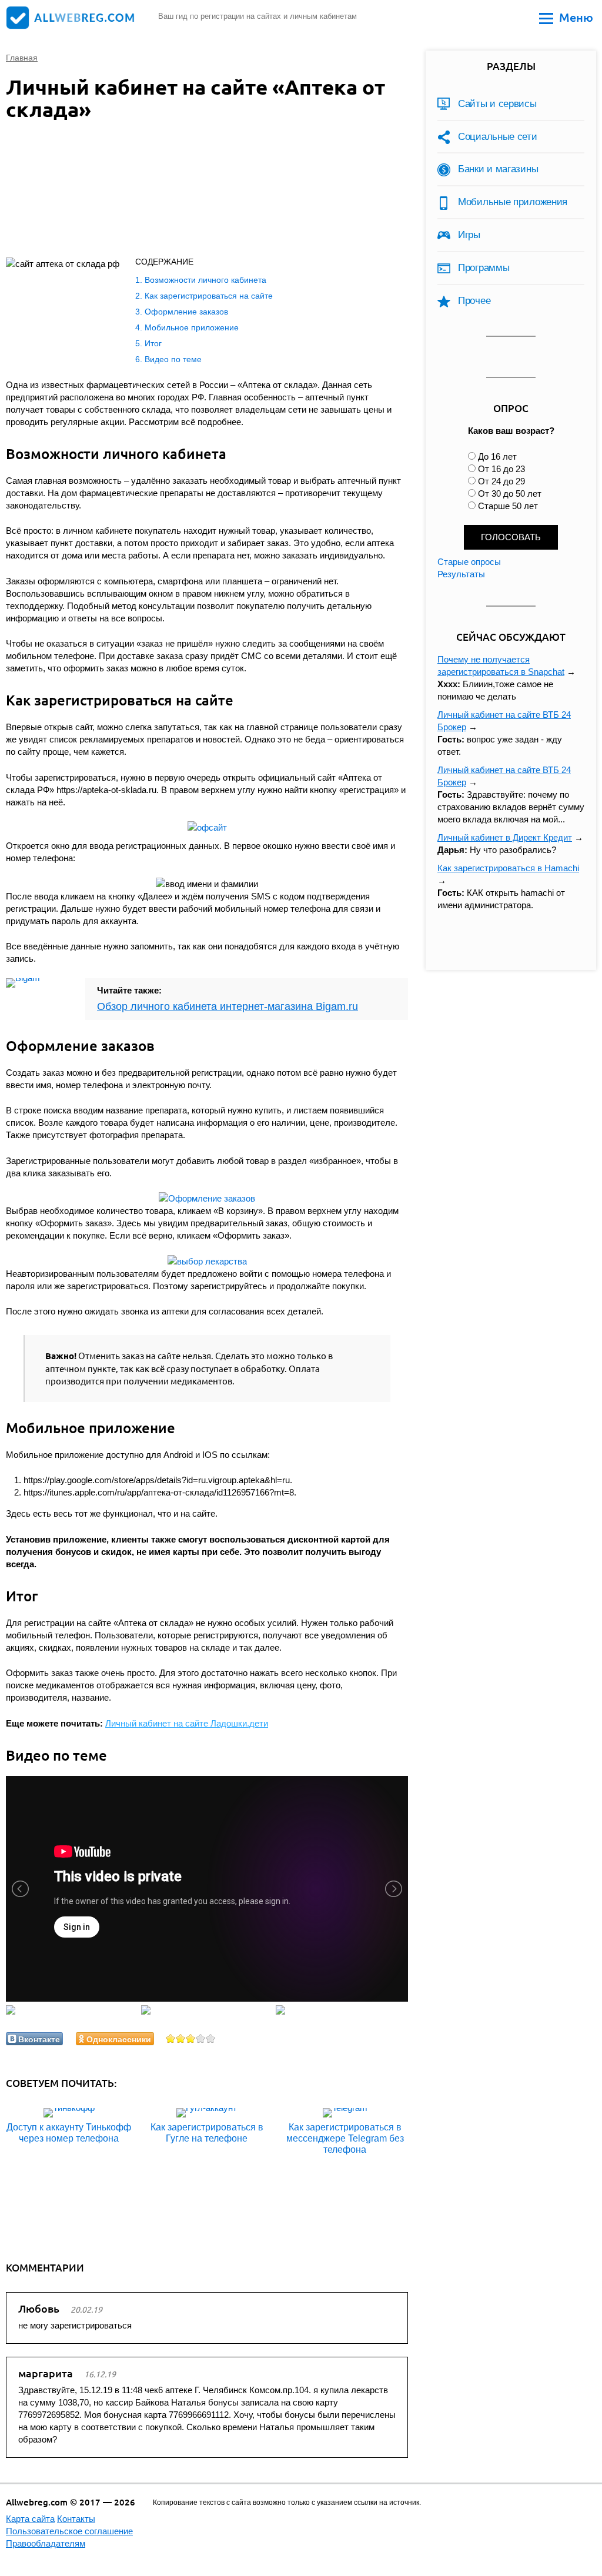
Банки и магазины (498, 169)
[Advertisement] (194, 192)
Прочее (474, 301)
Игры (469, 235)
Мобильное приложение (192, 327)
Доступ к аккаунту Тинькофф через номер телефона (69, 2133)
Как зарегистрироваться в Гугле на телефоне (207, 2133)
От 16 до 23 (501, 469)
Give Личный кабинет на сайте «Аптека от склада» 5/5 (211, 2038)
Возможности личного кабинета (205, 280)
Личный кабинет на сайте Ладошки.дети (187, 1723)
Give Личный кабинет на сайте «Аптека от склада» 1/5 (171, 2038)
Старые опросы (469, 562)
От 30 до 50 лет (510, 494)
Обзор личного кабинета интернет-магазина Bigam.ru (228, 1006)
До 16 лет (497, 456)
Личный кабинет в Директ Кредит (505, 837)
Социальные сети (498, 137)
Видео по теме (173, 359)
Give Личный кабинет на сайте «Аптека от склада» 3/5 (191, 2038)
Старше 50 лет (508, 506)
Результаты (461, 574)
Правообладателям (46, 2543)
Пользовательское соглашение (69, 2531)
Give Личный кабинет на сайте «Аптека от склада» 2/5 (181, 2038)
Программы (484, 268)
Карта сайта (30, 2519)
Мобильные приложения (513, 202)
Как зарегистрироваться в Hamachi (508, 868)
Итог (153, 343)
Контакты (76, 2519)
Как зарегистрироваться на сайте (209, 296)
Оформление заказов (186, 312)
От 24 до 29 (501, 481)
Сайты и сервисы (497, 104)
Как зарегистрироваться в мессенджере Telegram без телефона (345, 2138)
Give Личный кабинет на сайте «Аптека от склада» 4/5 (201, 2038)
